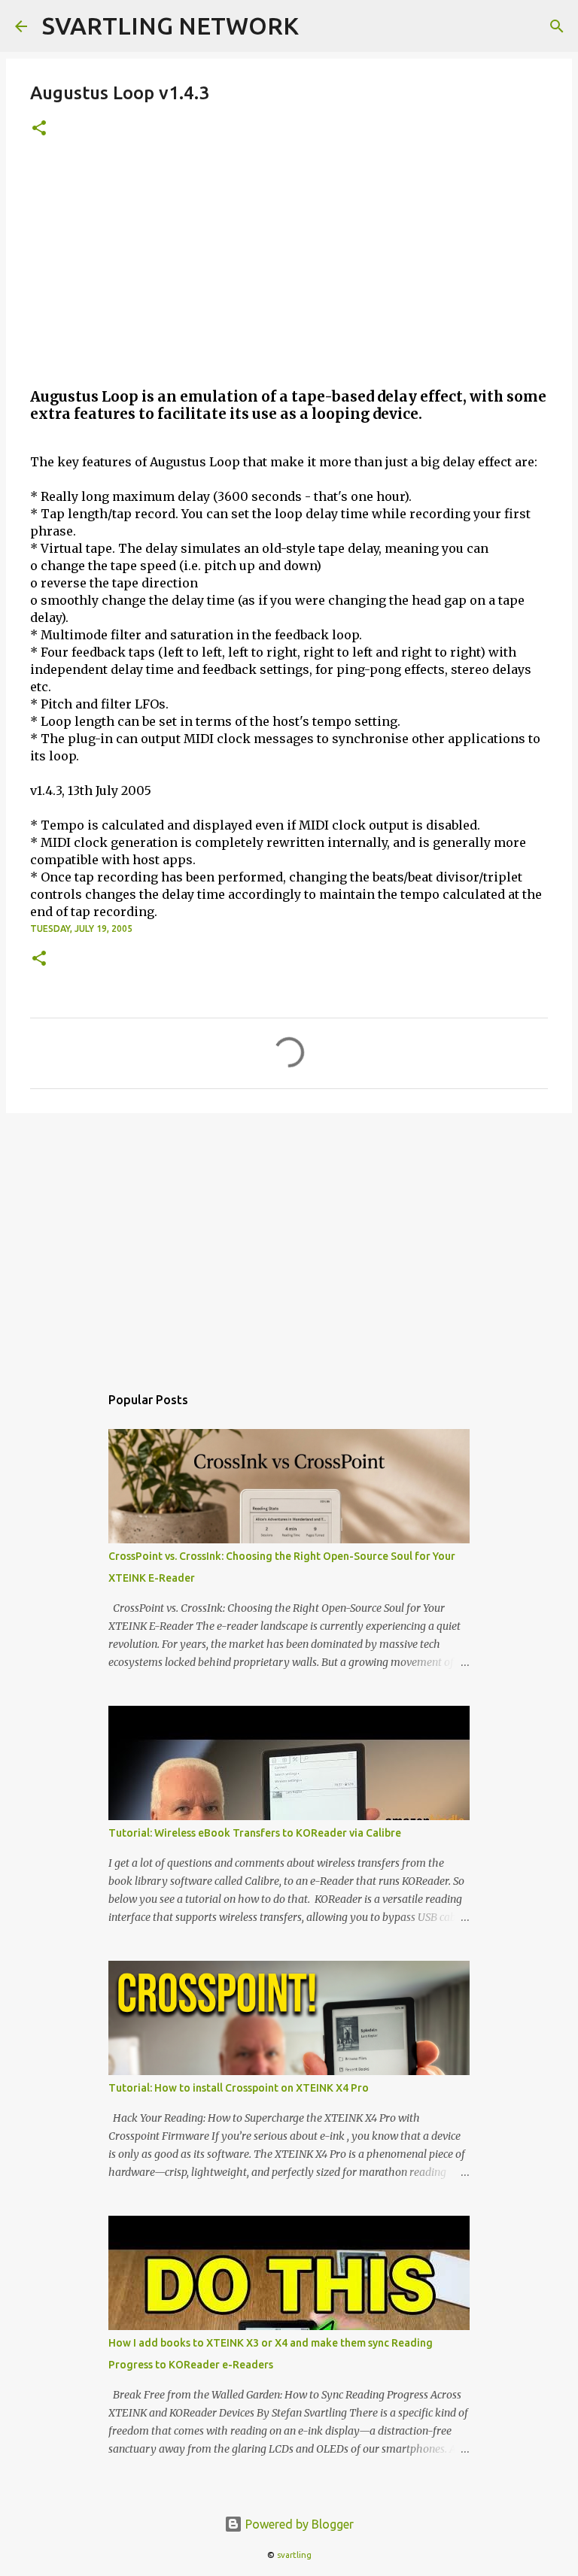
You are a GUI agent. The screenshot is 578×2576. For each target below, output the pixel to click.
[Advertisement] (289, 269)
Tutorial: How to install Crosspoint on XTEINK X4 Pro (239, 2088)
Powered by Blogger (298, 2524)
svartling (294, 2555)
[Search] (557, 26)
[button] (39, 129)
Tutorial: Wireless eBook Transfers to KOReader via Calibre (255, 1833)
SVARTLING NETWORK (170, 26)
